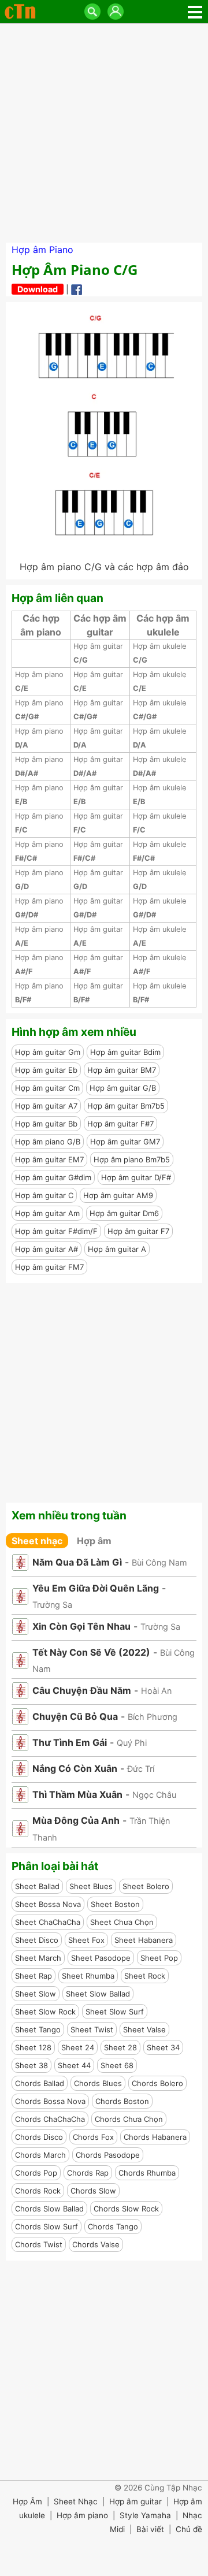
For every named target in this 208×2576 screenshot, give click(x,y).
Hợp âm (94, 1541)
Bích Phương (153, 1717)
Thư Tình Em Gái (70, 1742)
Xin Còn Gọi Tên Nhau (81, 1626)
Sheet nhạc (37, 1541)
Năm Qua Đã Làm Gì (77, 1562)
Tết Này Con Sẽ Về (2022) (91, 1652)
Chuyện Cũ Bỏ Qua (75, 1716)
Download (38, 289)
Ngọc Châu (154, 1795)
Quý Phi (132, 1743)
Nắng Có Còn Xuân (75, 1768)
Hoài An (156, 1691)
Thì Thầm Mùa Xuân (77, 1794)
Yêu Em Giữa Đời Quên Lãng (96, 1588)
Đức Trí (141, 1769)
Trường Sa (52, 1605)
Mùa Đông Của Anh (76, 1820)
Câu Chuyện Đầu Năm (82, 1690)
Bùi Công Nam (159, 1562)
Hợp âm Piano (42, 250)
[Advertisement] (104, 133)
